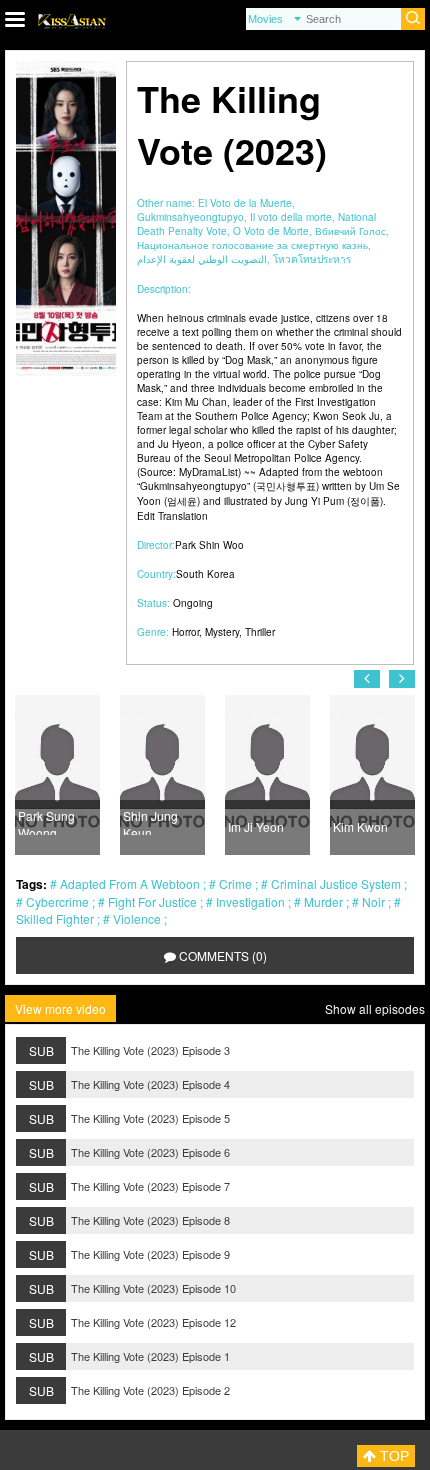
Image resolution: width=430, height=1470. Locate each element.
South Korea (205, 574)
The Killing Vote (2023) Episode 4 (150, 1084)
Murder (323, 901)
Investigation (250, 901)
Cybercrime (57, 901)
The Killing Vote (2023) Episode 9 (150, 1254)
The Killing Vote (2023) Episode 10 (153, 1288)
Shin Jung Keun (150, 821)
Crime (235, 883)
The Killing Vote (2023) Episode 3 (150, 1050)
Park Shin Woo (209, 545)
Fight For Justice (152, 901)
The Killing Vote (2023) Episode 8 (150, 1220)
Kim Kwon (360, 826)
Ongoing (193, 603)
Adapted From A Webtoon (130, 883)
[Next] (402, 679)
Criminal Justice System (336, 883)
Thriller (260, 632)
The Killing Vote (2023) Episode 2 (150, 1390)
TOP (392, 1456)
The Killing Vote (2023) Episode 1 (150, 1356)
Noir (373, 901)
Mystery (222, 632)
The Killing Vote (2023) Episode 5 (150, 1118)
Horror (185, 632)
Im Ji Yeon (256, 826)
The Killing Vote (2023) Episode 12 (153, 1322)
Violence (137, 918)
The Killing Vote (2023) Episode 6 (150, 1152)
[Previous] (367, 679)
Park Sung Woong (46, 821)
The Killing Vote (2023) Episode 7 (150, 1186)
